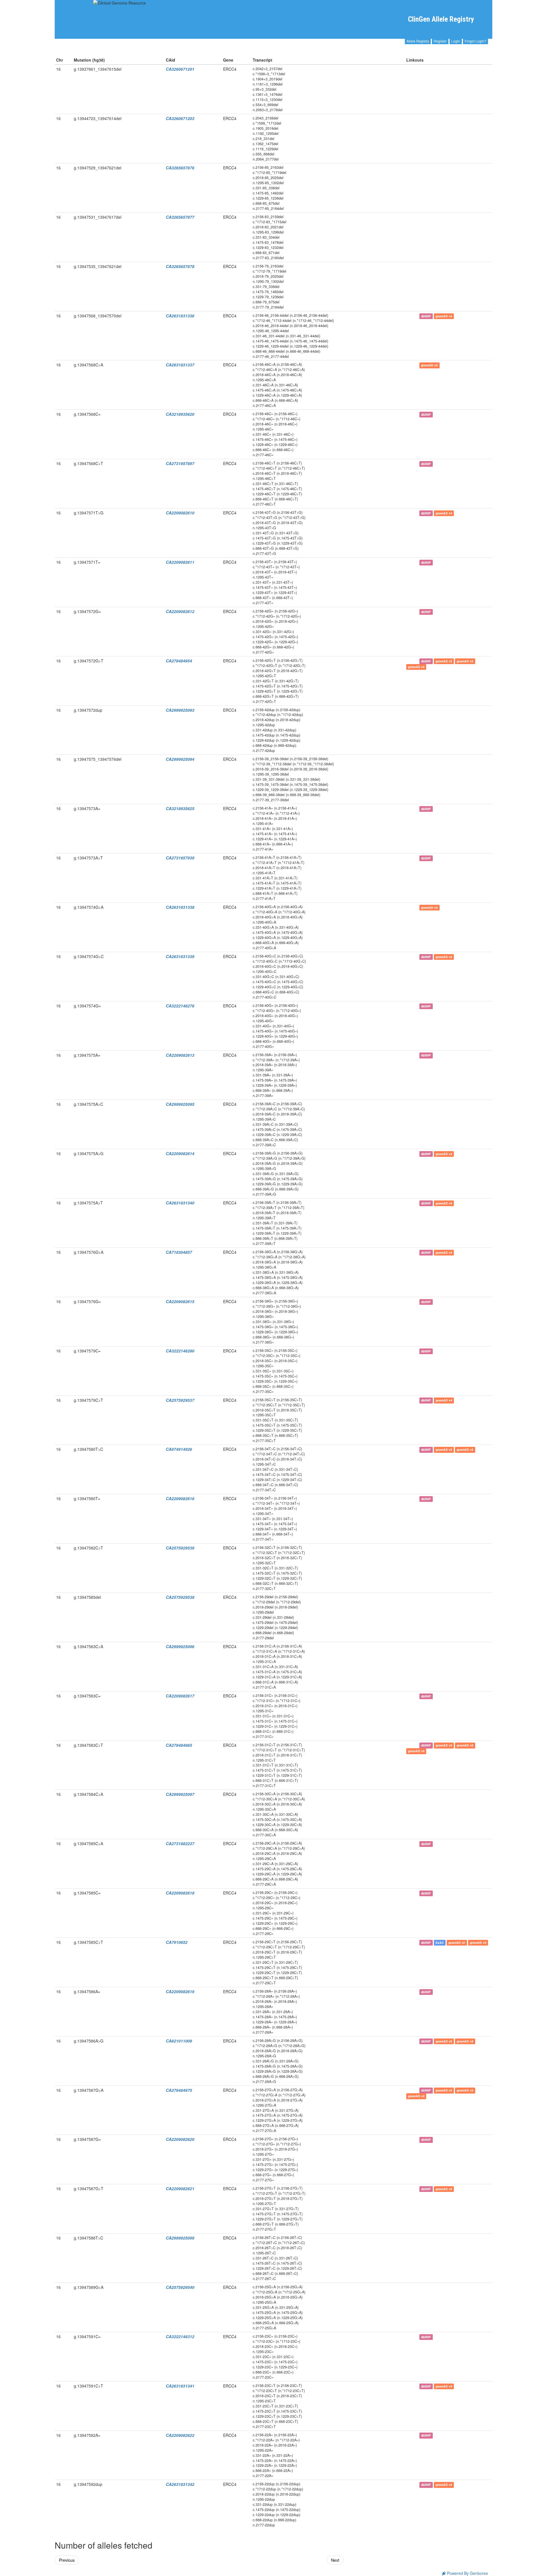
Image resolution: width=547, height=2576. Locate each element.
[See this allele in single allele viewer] (409, 69)
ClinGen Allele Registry (441, 19)
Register (440, 41)
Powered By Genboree (467, 2573)
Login (456, 41)
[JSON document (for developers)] (415, 69)
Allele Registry (418, 41)
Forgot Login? (475, 41)
